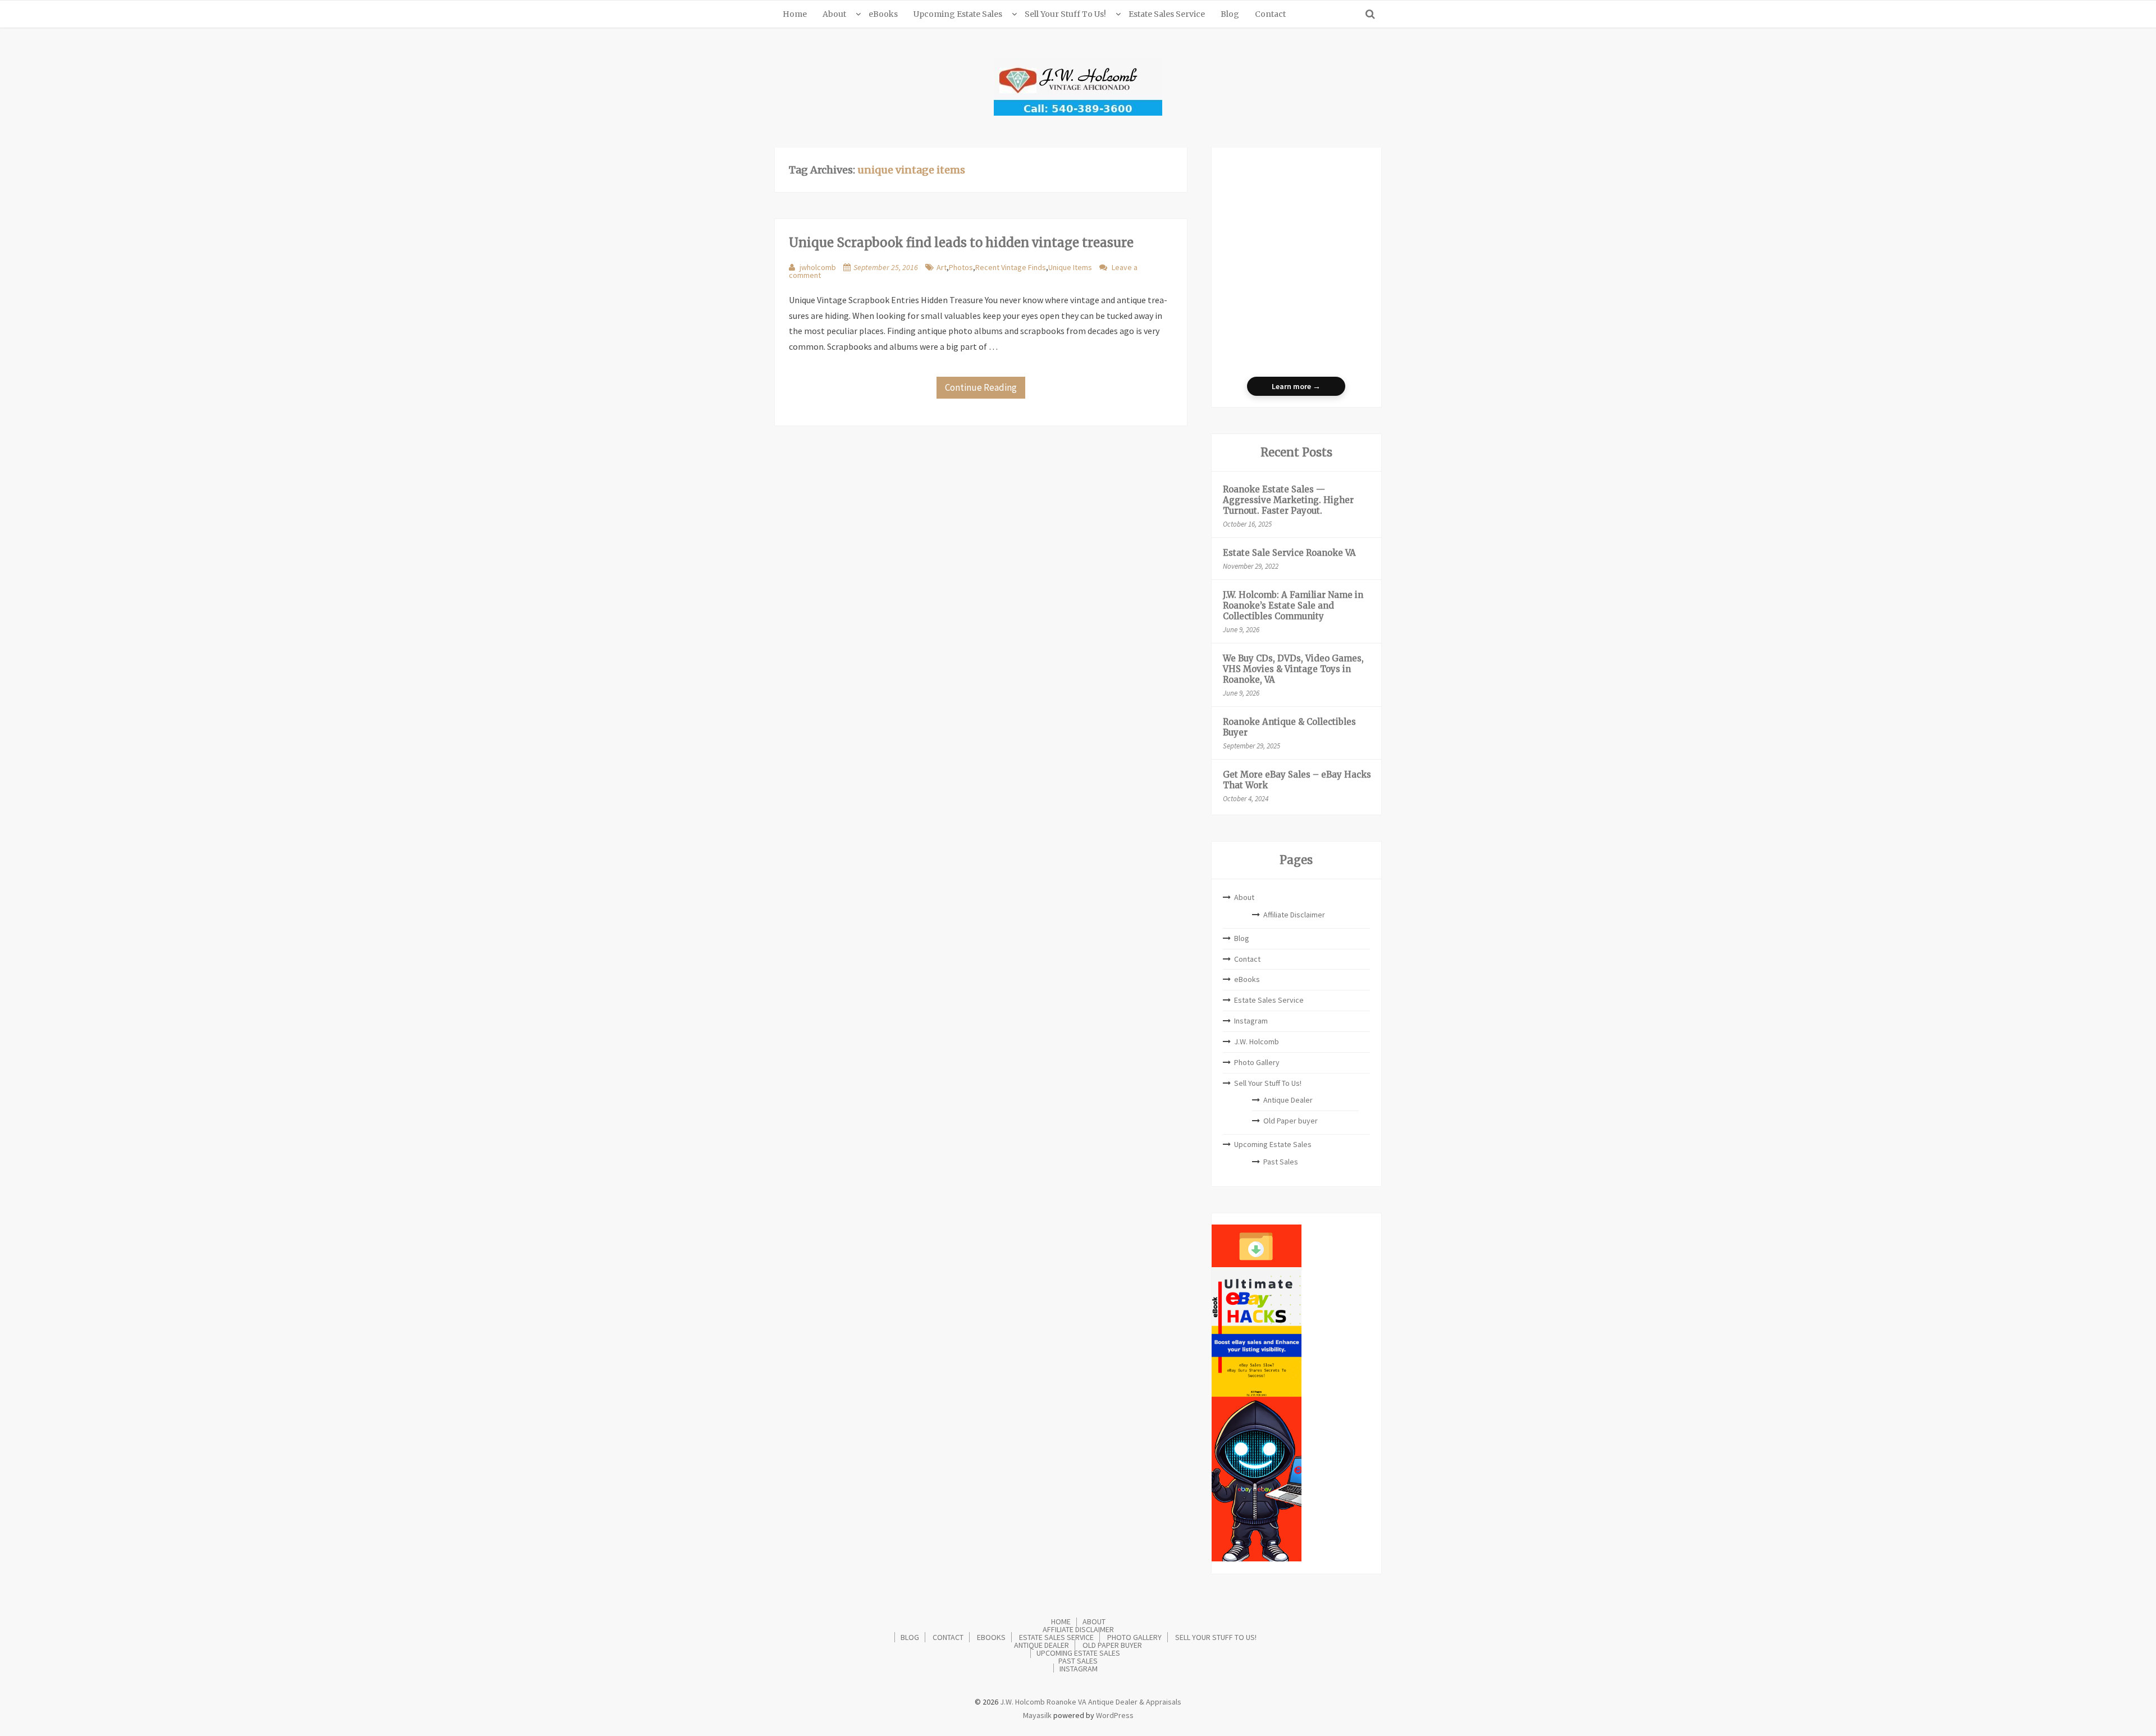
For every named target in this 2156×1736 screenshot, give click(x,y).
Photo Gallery (1257, 1062)
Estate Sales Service (1167, 14)
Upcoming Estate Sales (958, 14)
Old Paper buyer (1291, 1121)
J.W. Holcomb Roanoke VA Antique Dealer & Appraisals (1090, 1702)
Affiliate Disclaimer (1294, 915)
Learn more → (1296, 386)
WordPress (1115, 1715)
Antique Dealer (1288, 1100)
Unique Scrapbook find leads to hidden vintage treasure (961, 243)
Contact (1270, 14)
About (834, 14)
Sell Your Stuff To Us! (1065, 14)
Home (795, 14)
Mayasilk (1037, 1715)
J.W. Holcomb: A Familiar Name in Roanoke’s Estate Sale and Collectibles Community (1293, 606)
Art (942, 267)
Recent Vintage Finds (1011, 267)
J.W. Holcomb (1257, 1041)
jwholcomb (818, 267)
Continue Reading (981, 387)
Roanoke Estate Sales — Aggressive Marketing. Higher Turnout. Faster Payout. (1288, 500)
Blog (1230, 14)
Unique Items (1070, 267)
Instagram (1251, 1021)
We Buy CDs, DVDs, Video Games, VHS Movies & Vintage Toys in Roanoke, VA (1293, 669)
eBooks (883, 14)
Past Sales (1281, 1162)
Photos (961, 267)
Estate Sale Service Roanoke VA (1289, 553)
